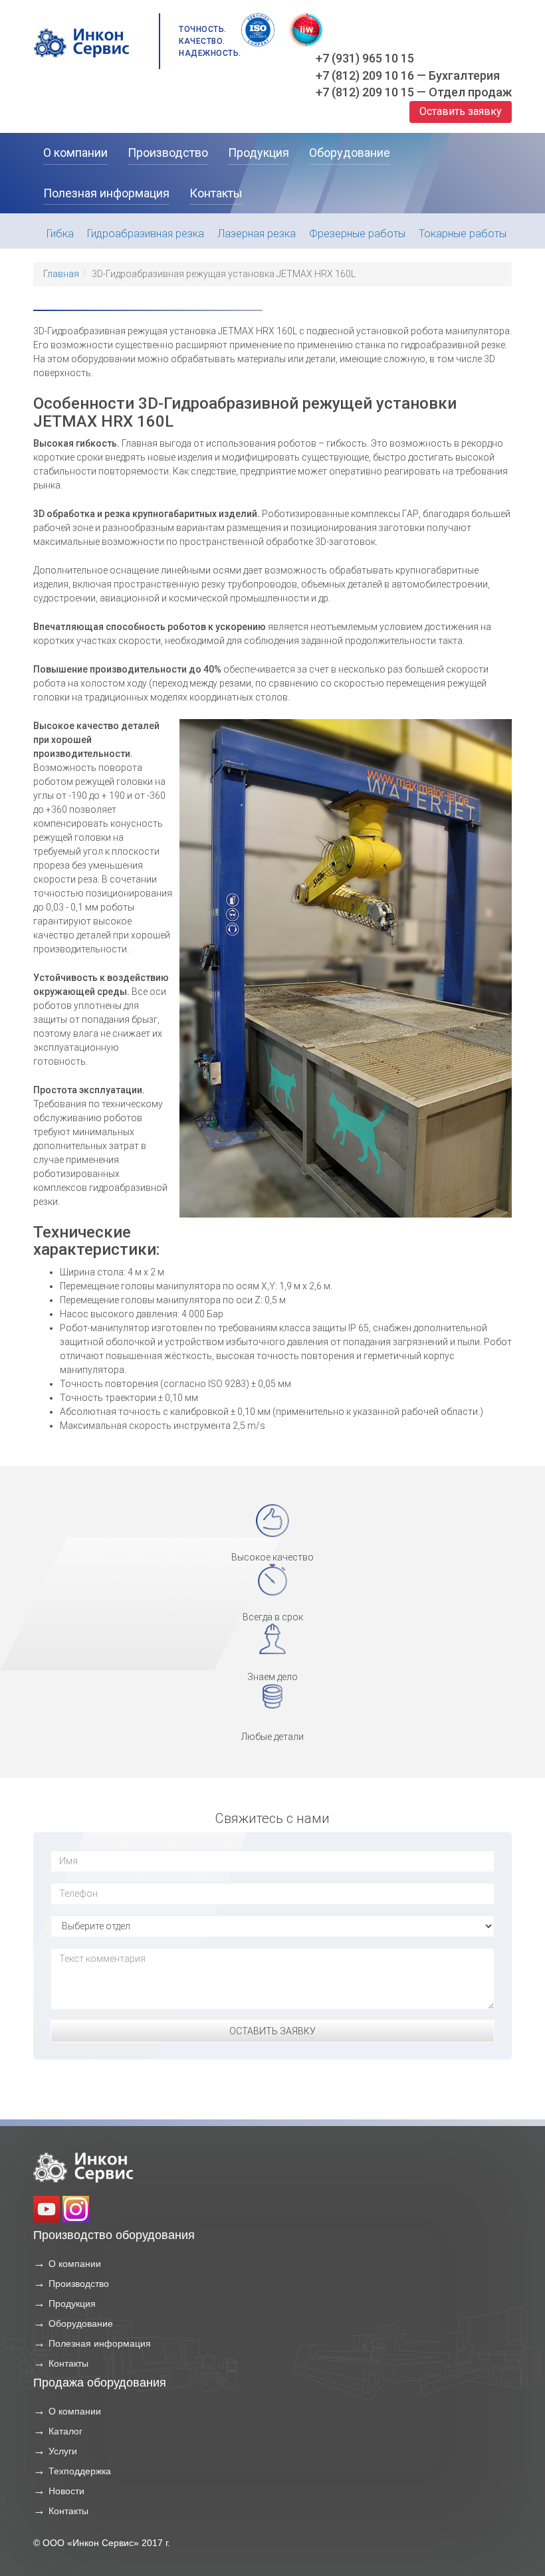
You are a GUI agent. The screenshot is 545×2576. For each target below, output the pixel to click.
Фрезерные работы (357, 234)
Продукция (72, 2304)
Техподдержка (80, 2471)
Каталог (65, 2431)
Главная (61, 274)
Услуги (63, 2451)
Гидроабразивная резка (146, 234)
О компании (75, 2264)
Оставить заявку (461, 111)
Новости (66, 2491)
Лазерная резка (257, 234)
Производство (79, 2284)
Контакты (68, 2363)
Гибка (60, 234)
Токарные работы (463, 234)
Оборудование (81, 2323)
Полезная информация (100, 2343)
